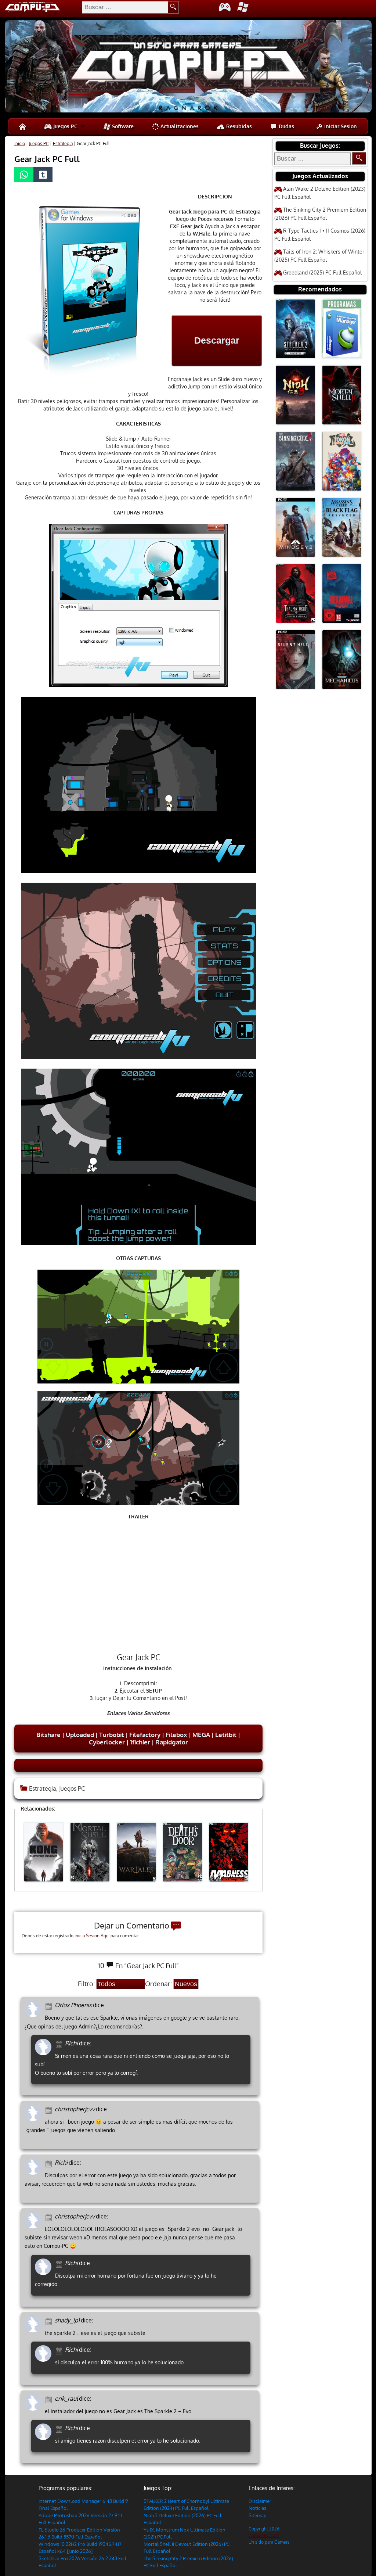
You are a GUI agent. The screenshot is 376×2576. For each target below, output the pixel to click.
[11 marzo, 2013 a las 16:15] (60, 2044)
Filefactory (145, 1735)
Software (122, 126)
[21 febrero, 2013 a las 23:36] (50, 2163)
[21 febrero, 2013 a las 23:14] (60, 2428)
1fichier (140, 1742)
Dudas (286, 126)
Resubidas (238, 126)
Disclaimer (260, 2501)
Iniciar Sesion (340, 126)
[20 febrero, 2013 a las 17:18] (50, 2399)
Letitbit (226, 1735)
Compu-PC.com (264, 2535)
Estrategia (63, 143)
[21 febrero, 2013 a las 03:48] (50, 2321)
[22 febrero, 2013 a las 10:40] (50, 2109)
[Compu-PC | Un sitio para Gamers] (188, 67)
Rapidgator (172, 1742)
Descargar (217, 340)
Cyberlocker (107, 1742)
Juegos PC (65, 126)
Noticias (257, 2508)
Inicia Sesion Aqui (92, 1936)
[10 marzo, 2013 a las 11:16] (50, 2005)
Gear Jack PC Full (47, 159)
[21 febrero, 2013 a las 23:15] (60, 2263)
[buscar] (173, 7)
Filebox (176, 1735)
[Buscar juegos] (359, 158)
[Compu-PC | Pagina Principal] (23, 126)
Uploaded (80, 1735)
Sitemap (258, 2515)
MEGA (201, 1735)
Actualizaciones (179, 126)
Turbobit (112, 1735)
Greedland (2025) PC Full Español (322, 272)
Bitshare (48, 1735)
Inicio (20, 143)
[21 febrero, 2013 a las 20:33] (50, 2217)
